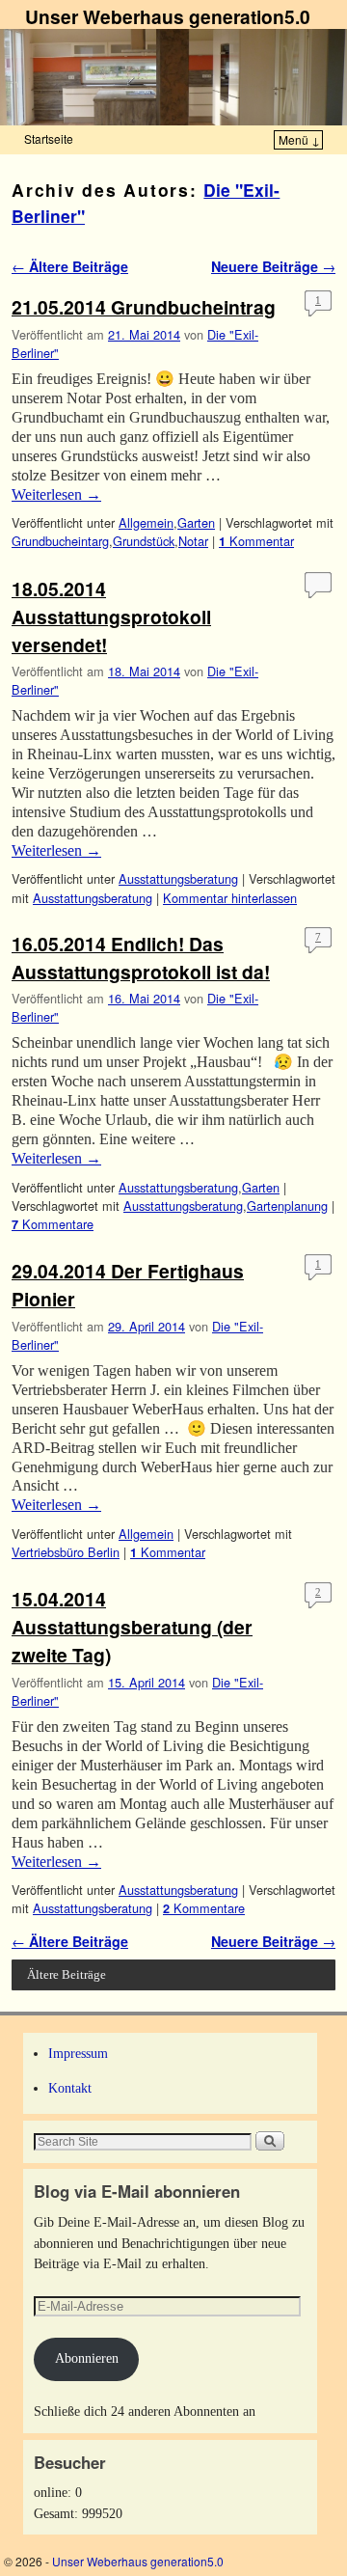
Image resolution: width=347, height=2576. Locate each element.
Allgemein (146, 522)
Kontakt (70, 2088)
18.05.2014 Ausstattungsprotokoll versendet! (111, 617)
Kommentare (53, 1224)
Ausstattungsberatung (178, 878)
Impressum (78, 2053)
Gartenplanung (287, 1206)
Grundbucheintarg (60, 541)
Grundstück (144, 541)
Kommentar (256, 541)
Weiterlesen (56, 494)
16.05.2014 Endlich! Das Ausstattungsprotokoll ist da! (141, 958)
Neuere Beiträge (273, 266)
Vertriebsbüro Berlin (66, 1552)
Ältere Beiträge (70, 266)
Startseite (49, 138)
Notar (193, 541)
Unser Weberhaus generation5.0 (168, 16)
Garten (196, 522)
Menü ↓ (299, 139)
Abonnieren (87, 2358)
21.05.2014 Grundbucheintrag (144, 307)
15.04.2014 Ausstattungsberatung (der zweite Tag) (132, 1627)
